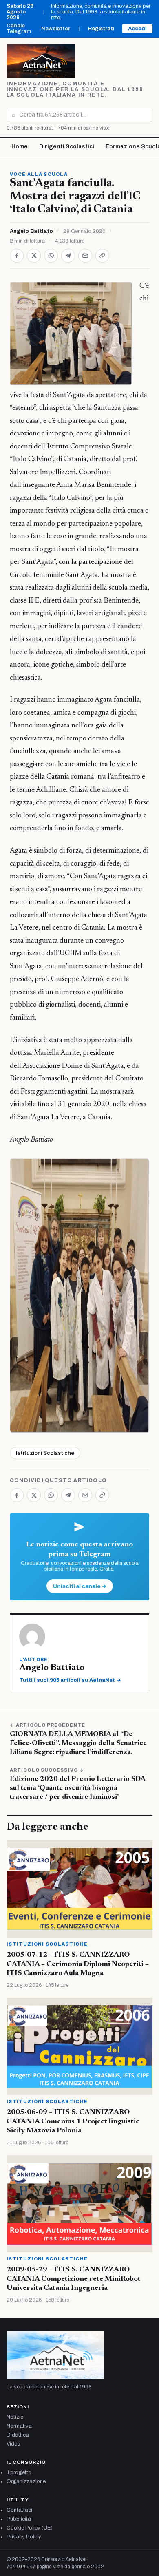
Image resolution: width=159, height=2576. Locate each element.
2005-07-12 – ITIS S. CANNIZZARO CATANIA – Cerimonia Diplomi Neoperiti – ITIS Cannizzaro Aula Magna (78, 1964)
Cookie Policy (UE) (30, 2528)
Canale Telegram (19, 29)
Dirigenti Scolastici (67, 147)
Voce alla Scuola (39, 174)
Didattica (18, 2435)
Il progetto (19, 2472)
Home (20, 147)
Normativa (19, 2426)
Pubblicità (19, 2519)
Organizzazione (26, 2481)
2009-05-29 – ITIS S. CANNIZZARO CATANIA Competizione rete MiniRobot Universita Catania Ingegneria (74, 2279)
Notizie (15, 2417)
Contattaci (19, 2510)
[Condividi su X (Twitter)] (34, 256)
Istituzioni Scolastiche (45, 1453)
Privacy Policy (24, 2537)
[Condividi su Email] (85, 256)
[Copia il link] (102, 256)
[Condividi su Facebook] (17, 256)
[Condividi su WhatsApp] (51, 256)
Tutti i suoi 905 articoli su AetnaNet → (70, 1680)
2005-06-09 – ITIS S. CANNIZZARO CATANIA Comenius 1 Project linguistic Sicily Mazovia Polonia (73, 2122)
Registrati (101, 29)
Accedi (137, 29)
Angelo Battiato (31, 231)
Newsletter (56, 29)
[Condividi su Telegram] (68, 256)
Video (13, 2444)
